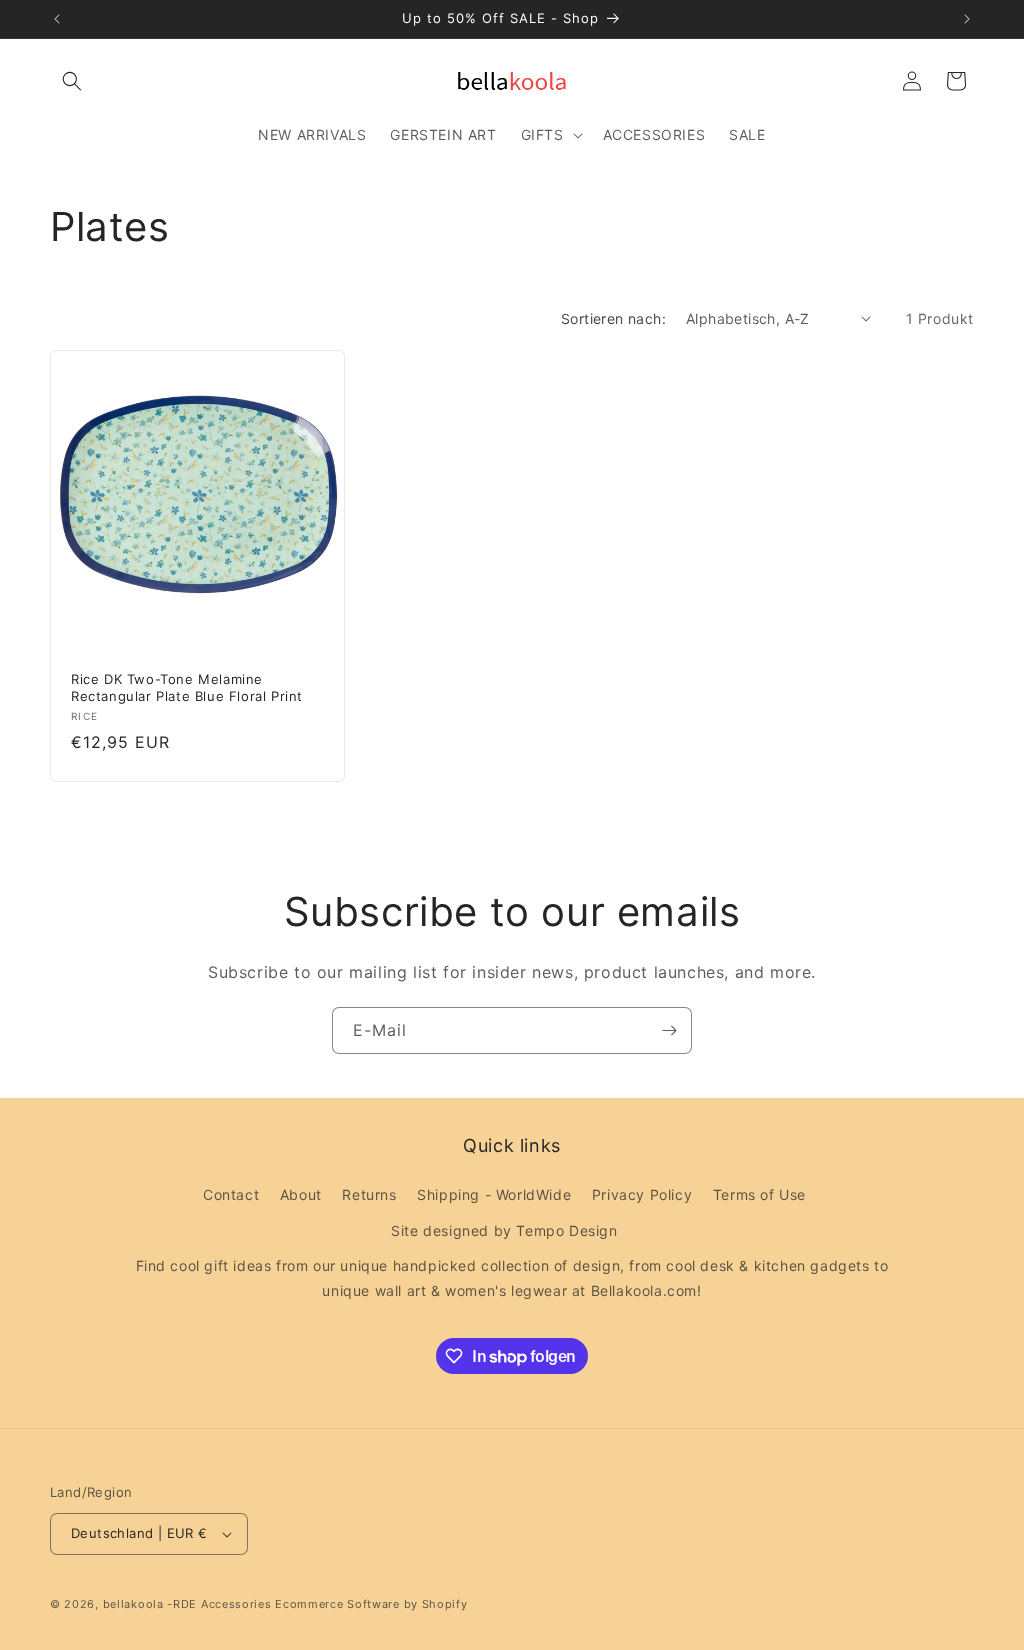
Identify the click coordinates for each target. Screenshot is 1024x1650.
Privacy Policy (642, 1194)
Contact (231, 1194)
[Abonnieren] (669, 1030)
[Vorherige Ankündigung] (57, 19)
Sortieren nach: (613, 318)
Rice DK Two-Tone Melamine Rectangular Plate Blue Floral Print (187, 686)
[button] (72, 81)
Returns (369, 1194)
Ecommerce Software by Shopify (371, 1604)
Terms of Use (759, 1194)
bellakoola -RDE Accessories (187, 1604)
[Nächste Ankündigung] (967, 19)
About (301, 1194)
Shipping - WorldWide (494, 1194)
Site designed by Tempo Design (504, 1230)
